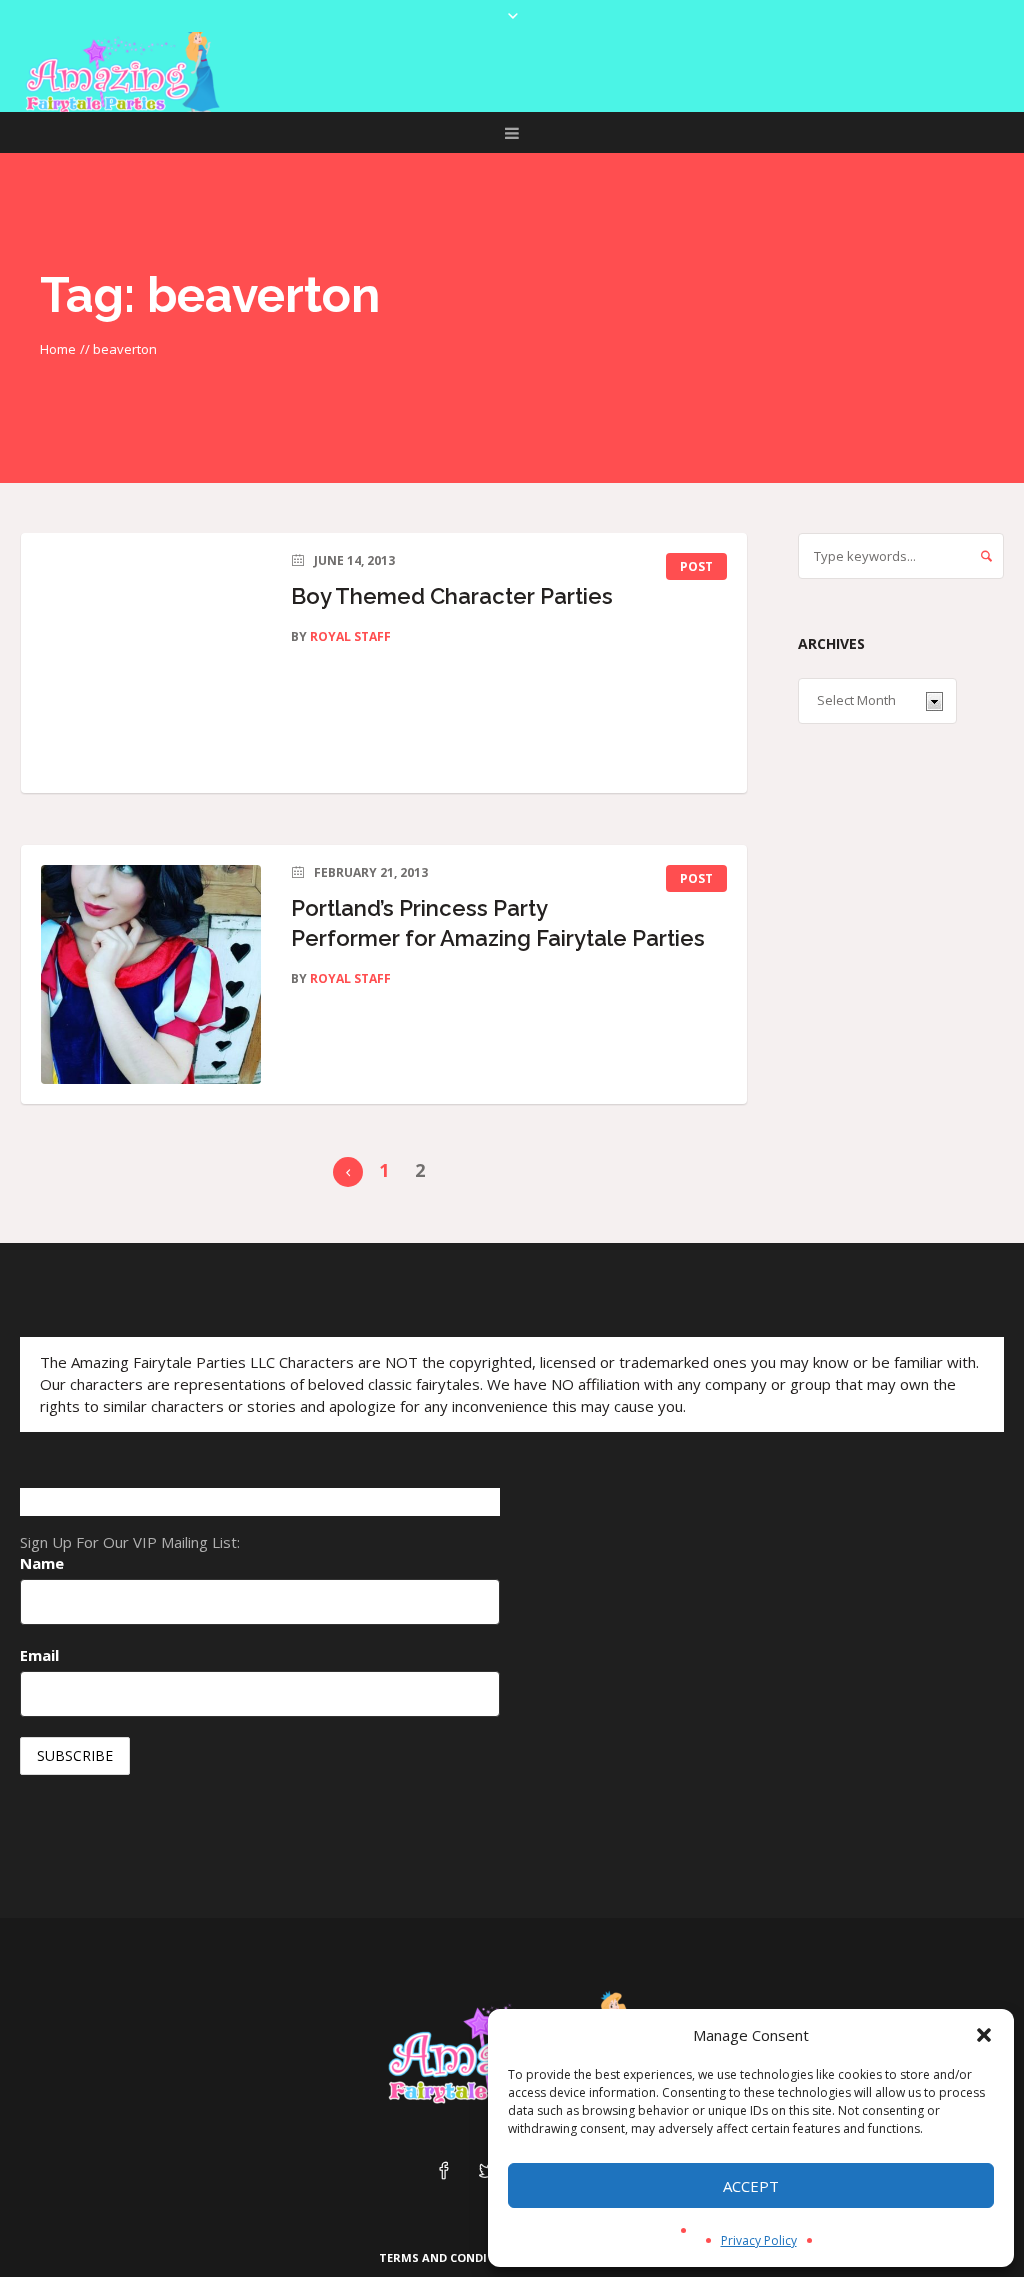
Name (42, 1563)
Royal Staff (350, 636)
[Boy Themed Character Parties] (151, 663)
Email (39, 1655)
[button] (984, 2035)
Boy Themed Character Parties (452, 596)
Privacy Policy (759, 2240)
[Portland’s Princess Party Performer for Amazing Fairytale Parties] (151, 975)
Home (58, 349)
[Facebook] (444, 2172)
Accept (751, 2186)
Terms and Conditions (451, 2257)
